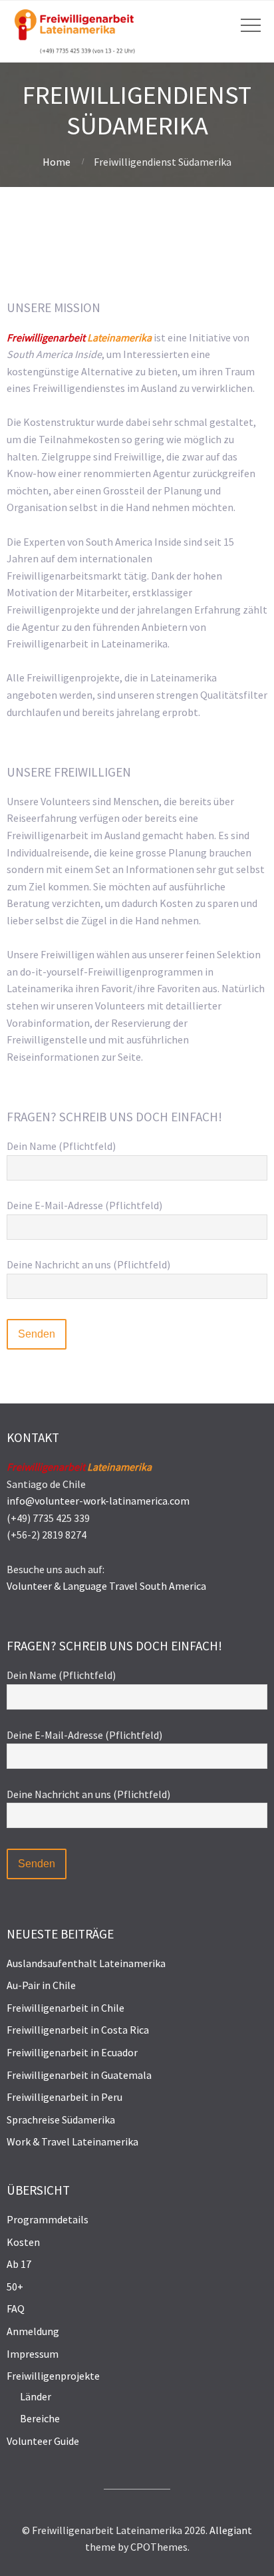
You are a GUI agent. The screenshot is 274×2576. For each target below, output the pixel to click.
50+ (15, 2287)
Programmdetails (48, 2219)
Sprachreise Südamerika (61, 2119)
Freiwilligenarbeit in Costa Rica (78, 2030)
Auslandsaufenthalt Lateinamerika (86, 1963)
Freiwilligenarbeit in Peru (65, 2097)
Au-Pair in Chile (41, 1985)
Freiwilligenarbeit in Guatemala (79, 2075)
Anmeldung (33, 2331)
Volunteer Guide (43, 2441)
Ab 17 (19, 2264)
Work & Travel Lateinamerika (72, 2141)
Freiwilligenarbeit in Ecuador (72, 2052)
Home (57, 162)
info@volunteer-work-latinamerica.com (98, 1501)
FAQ (16, 2308)
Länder (36, 2396)
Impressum (33, 2354)
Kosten (23, 2242)
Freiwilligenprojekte (53, 2376)
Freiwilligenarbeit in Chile (66, 2008)
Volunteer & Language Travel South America (106, 1586)
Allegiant (231, 2530)
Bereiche (40, 2418)
